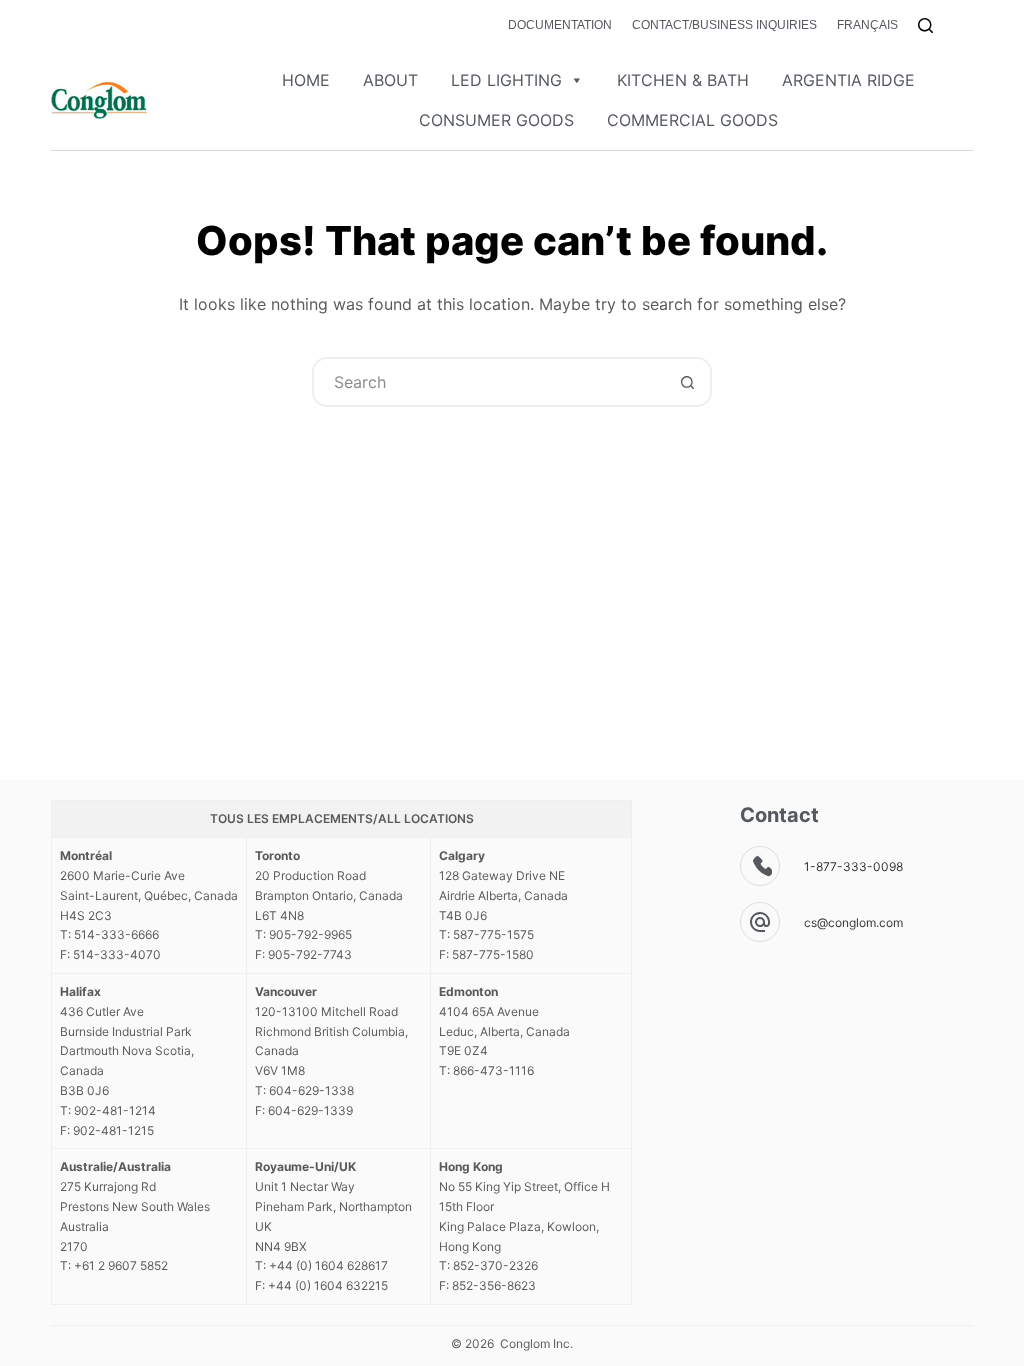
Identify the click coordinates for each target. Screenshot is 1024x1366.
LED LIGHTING (506, 80)
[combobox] (489, 382)
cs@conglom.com (853, 922)
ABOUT (390, 80)
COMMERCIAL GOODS (692, 120)
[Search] (925, 25)
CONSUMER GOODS (496, 120)
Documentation (560, 25)
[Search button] (687, 382)
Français (867, 25)
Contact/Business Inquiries (724, 25)
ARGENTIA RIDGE (848, 80)
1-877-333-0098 (853, 866)
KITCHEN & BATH (683, 80)
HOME (306, 80)
